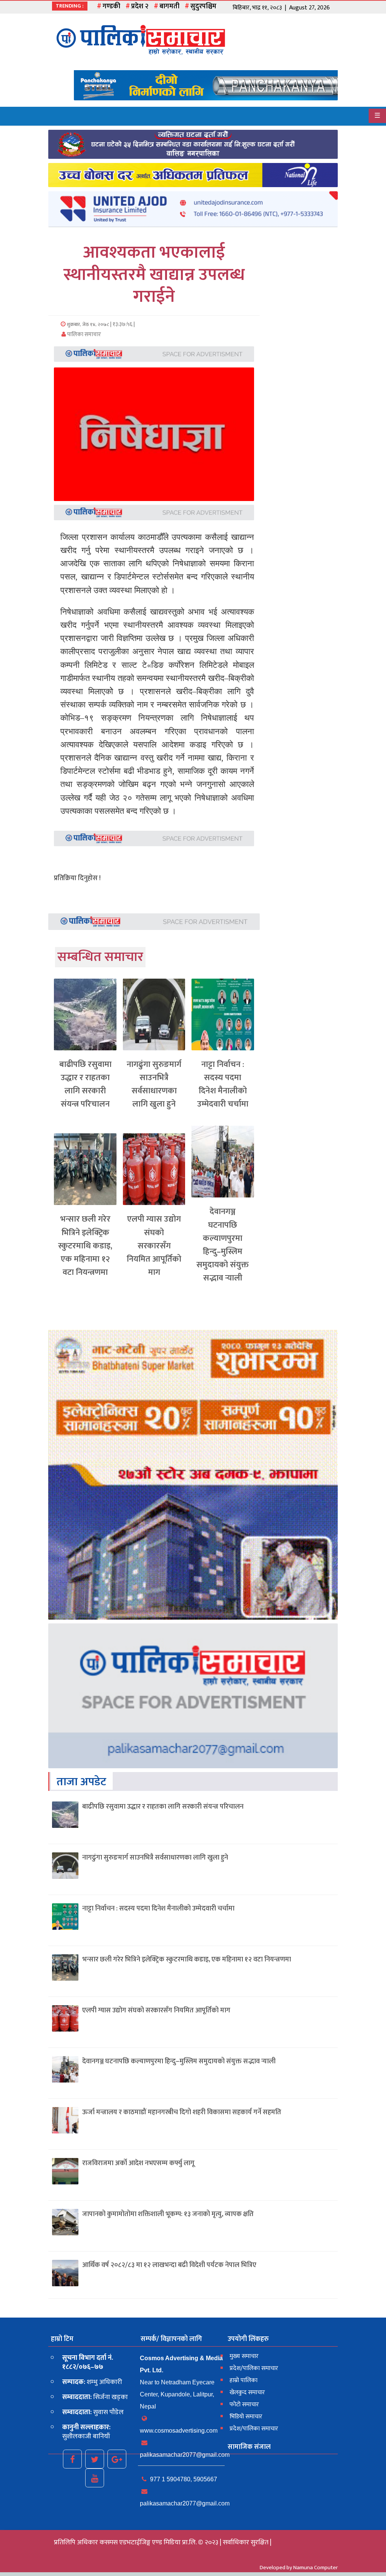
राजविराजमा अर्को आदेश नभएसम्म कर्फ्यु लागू (138, 2163)
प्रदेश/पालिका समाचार (254, 2368)
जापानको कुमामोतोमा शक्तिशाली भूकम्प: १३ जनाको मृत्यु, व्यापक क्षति (168, 2214)
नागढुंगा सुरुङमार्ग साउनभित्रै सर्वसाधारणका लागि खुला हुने (154, 1084)
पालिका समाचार (83, 334)
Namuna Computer (316, 2568)
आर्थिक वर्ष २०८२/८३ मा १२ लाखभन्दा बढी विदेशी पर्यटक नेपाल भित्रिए (169, 2265)
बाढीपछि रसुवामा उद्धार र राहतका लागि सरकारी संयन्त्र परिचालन (85, 1084)
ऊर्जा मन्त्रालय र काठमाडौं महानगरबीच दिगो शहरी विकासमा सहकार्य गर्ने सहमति (182, 2112)
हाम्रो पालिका (244, 2380)
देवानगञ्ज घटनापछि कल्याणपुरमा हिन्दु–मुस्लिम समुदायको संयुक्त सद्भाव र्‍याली (223, 1245)
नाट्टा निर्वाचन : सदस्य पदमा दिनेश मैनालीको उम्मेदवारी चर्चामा (223, 1084)
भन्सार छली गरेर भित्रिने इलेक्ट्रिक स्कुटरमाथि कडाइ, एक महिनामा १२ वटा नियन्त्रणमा (85, 1246)
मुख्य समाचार (244, 2356)
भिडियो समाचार (246, 2417)
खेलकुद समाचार (247, 2392)
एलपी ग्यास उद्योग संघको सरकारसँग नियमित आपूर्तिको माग (154, 1246)
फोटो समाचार (244, 2405)
